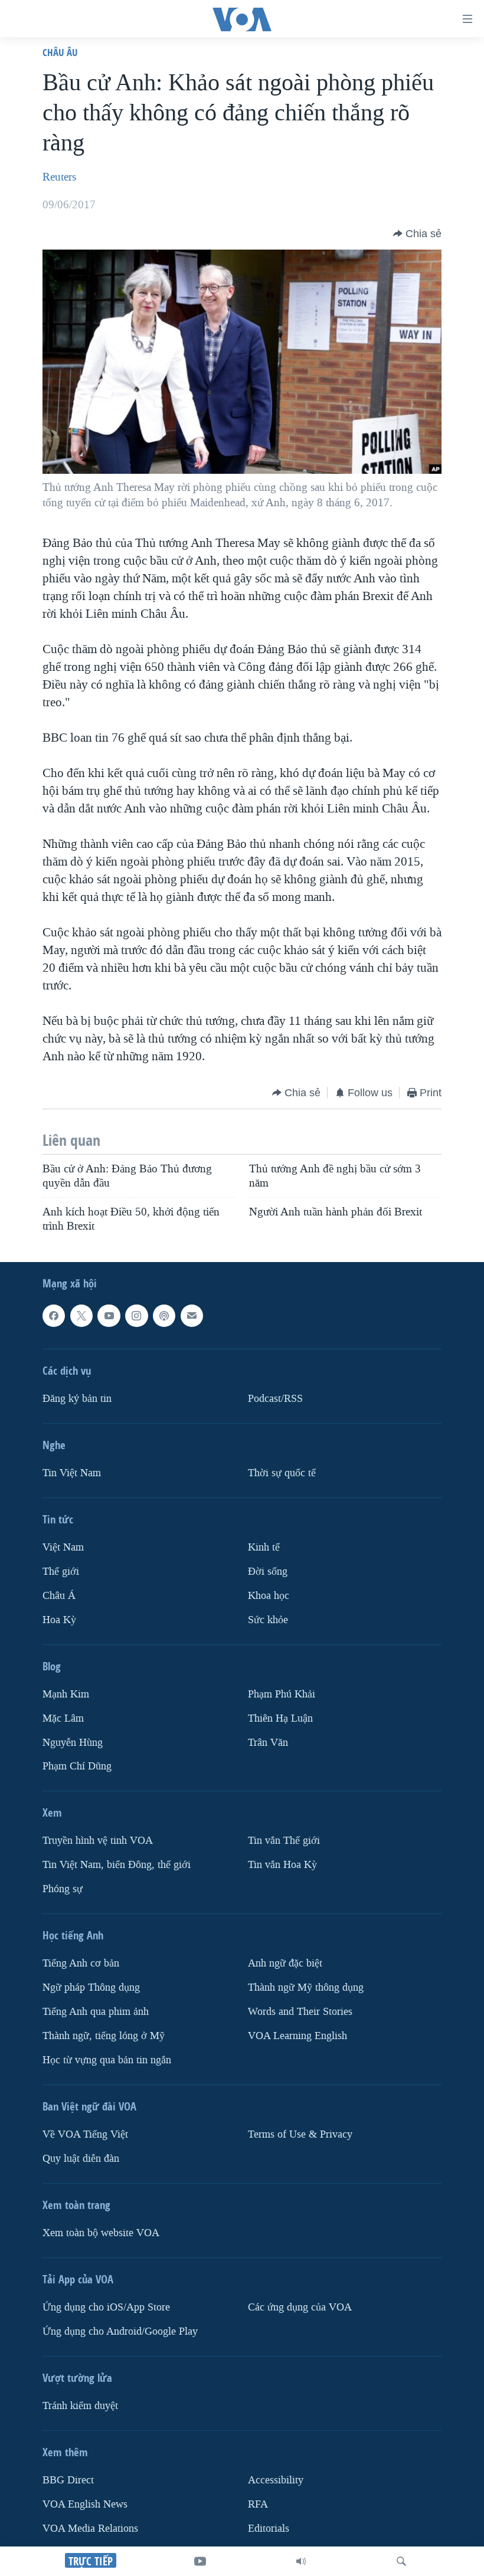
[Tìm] (401, 2561)
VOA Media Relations (90, 2529)
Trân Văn (268, 1742)
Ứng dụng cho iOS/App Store (106, 2307)
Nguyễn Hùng (73, 1742)
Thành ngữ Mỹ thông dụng (306, 1987)
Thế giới (61, 1571)
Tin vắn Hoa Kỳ (282, 1865)
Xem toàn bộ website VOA (101, 2233)
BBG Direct (68, 2480)
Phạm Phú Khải (282, 1694)
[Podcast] (164, 1316)
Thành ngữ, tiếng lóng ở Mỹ (104, 2036)
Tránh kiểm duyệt (80, 2406)
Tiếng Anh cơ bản (81, 1963)
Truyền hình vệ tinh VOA (98, 1841)
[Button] (417, 234)
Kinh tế (264, 1547)
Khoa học (269, 1595)
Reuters (59, 177)
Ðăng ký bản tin (77, 1399)
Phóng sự (63, 1889)
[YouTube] (200, 2561)
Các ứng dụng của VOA (300, 2307)
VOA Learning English (297, 2036)
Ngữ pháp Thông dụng (91, 1987)
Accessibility (276, 2480)
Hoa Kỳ (59, 1619)
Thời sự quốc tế (282, 1473)
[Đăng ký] (192, 1316)
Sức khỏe (268, 1619)
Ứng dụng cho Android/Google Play (120, 2331)
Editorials (269, 2529)
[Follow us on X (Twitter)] (81, 1316)
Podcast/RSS (275, 1399)
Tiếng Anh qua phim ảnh (96, 2012)
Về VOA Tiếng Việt (85, 2134)
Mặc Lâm (63, 1718)
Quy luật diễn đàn (81, 2159)
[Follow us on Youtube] (109, 1316)
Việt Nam (63, 1547)
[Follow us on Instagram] (136, 1316)
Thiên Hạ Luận (280, 1718)
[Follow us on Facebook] (54, 1316)
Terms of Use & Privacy (300, 2134)
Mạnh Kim (66, 1694)
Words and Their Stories (300, 2012)
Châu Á (59, 1595)
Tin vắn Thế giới (284, 1841)
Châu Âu (60, 52)
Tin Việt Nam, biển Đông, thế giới (117, 1865)
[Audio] (301, 2561)
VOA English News (85, 2504)
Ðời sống (268, 1571)
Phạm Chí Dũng (77, 1766)
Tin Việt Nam (72, 1473)
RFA (258, 2504)
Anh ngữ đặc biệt (285, 1963)
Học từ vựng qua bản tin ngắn (107, 2060)
